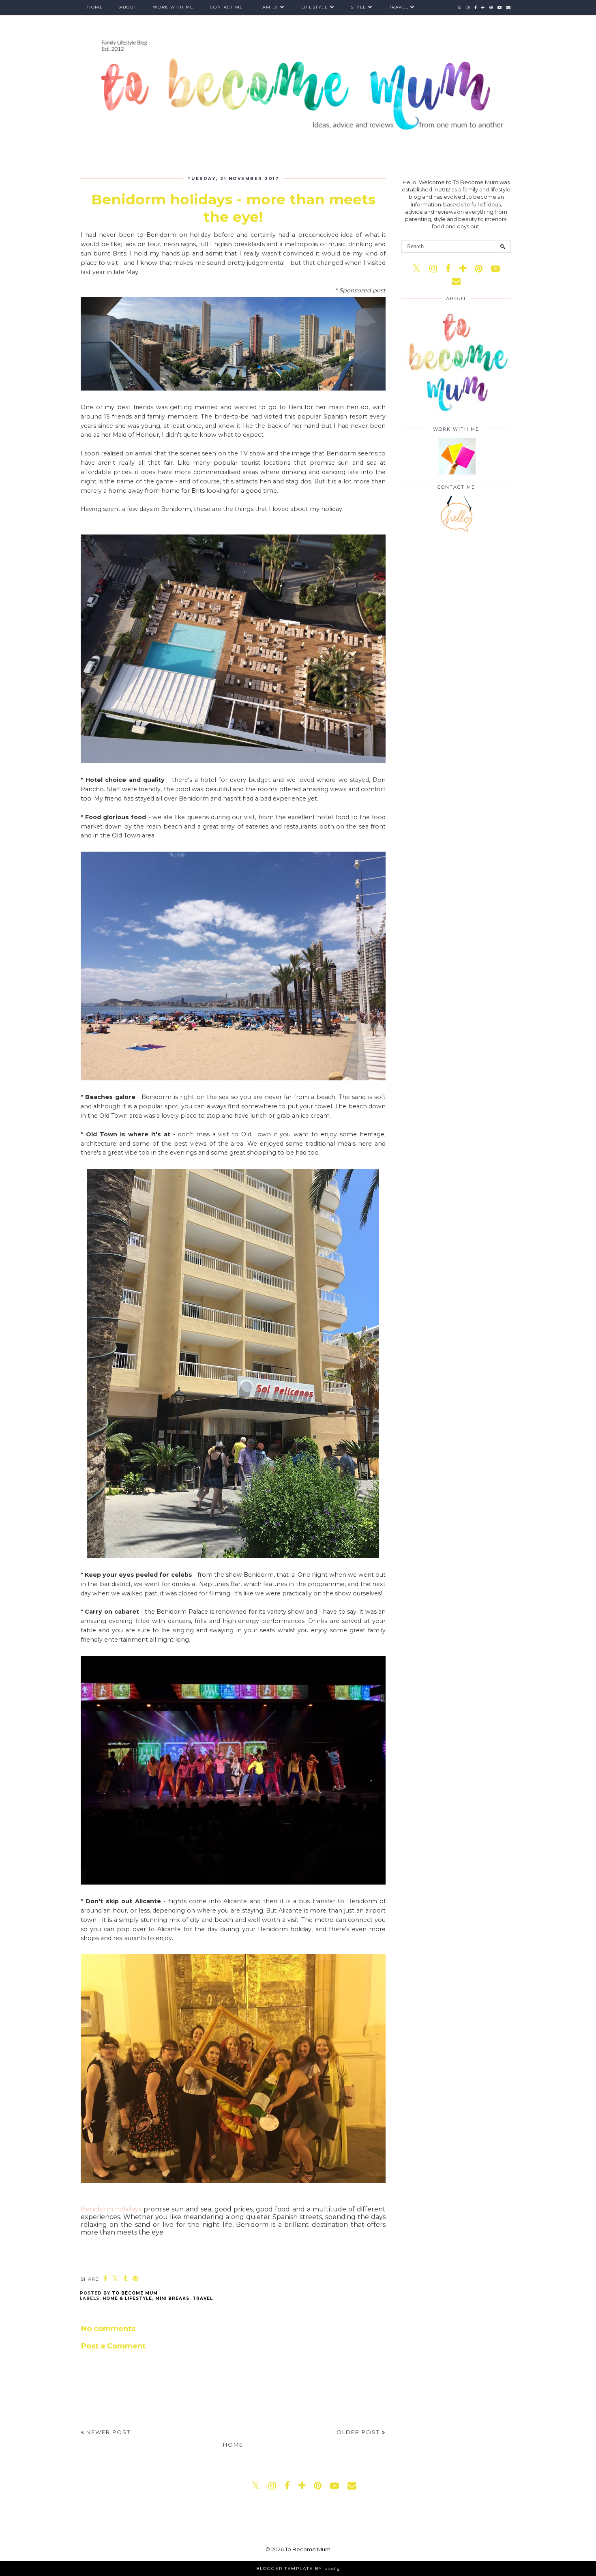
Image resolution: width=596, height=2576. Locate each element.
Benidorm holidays (111, 2209)
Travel (399, 7)
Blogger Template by (298, 2568)
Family (269, 7)
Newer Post (107, 2432)
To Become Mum (308, 2549)
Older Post (359, 2432)
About (128, 7)
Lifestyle (315, 7)
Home (95, 7)
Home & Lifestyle (127, 2298)
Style (359, 7)
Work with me (173, 7)
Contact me (227, 7)
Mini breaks (172, 2298)
